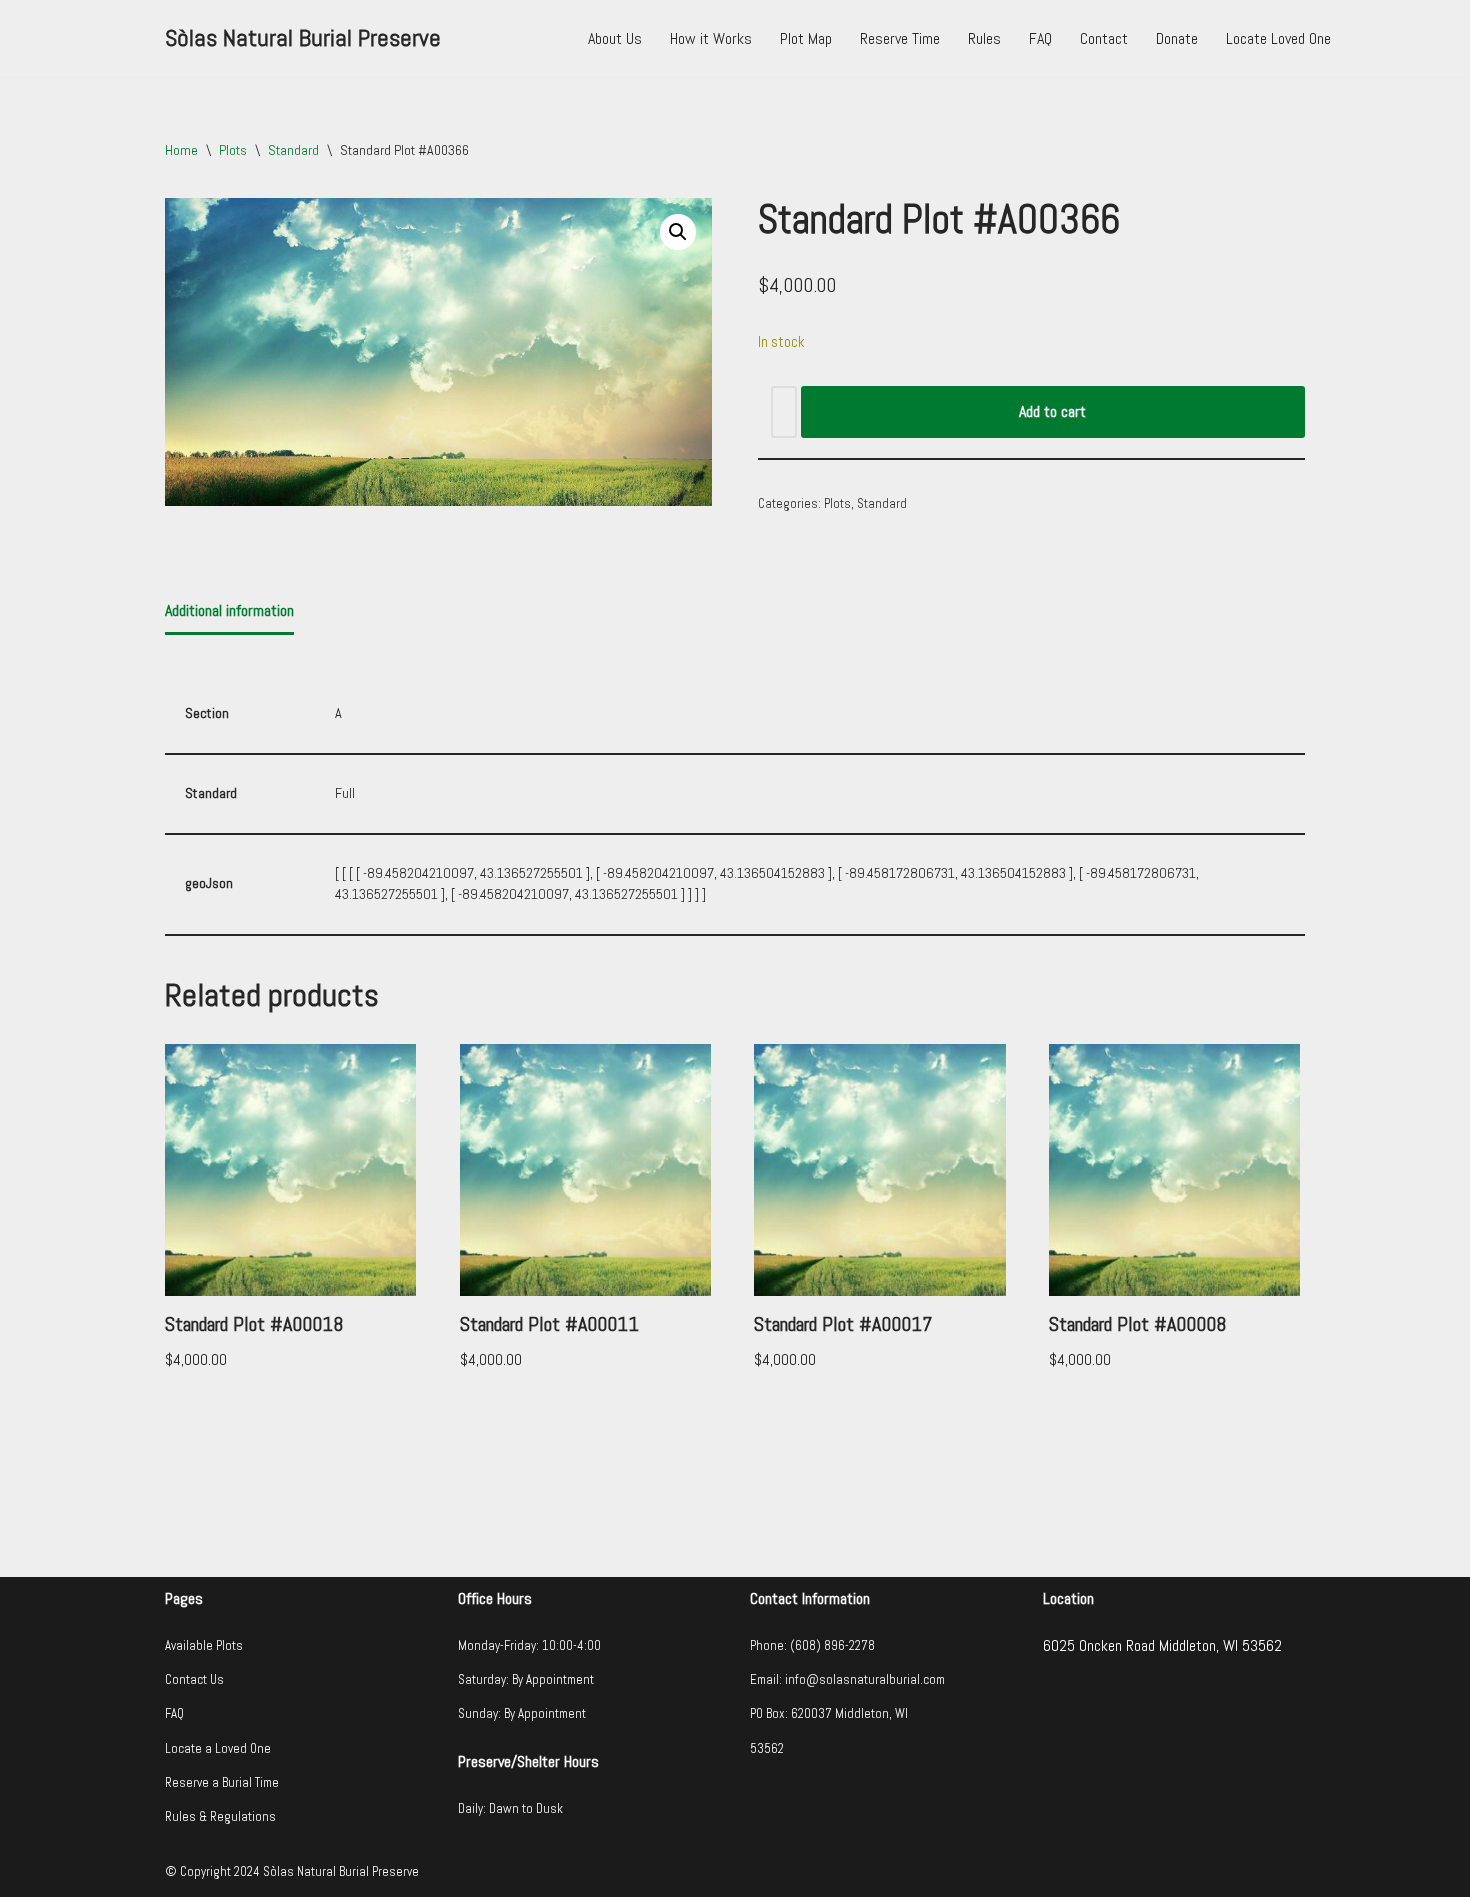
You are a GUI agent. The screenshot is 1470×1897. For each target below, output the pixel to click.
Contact (1104, 38)
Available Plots (204, 1645)
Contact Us (194, 1679)
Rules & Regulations (220, 1816)
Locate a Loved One (218, 1748)
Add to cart (1052, 411)
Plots (233, 150)
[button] (678, 232)
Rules (984, 38)
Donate (1177, 38)
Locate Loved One (1278, 38)
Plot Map (806, 38)
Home (181, 150)
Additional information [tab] (229, 610)
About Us (615, 38)
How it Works (711, 38)
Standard (293, 150)
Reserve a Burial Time (222, 1782)
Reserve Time (900, 38)
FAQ (1040, 38)
